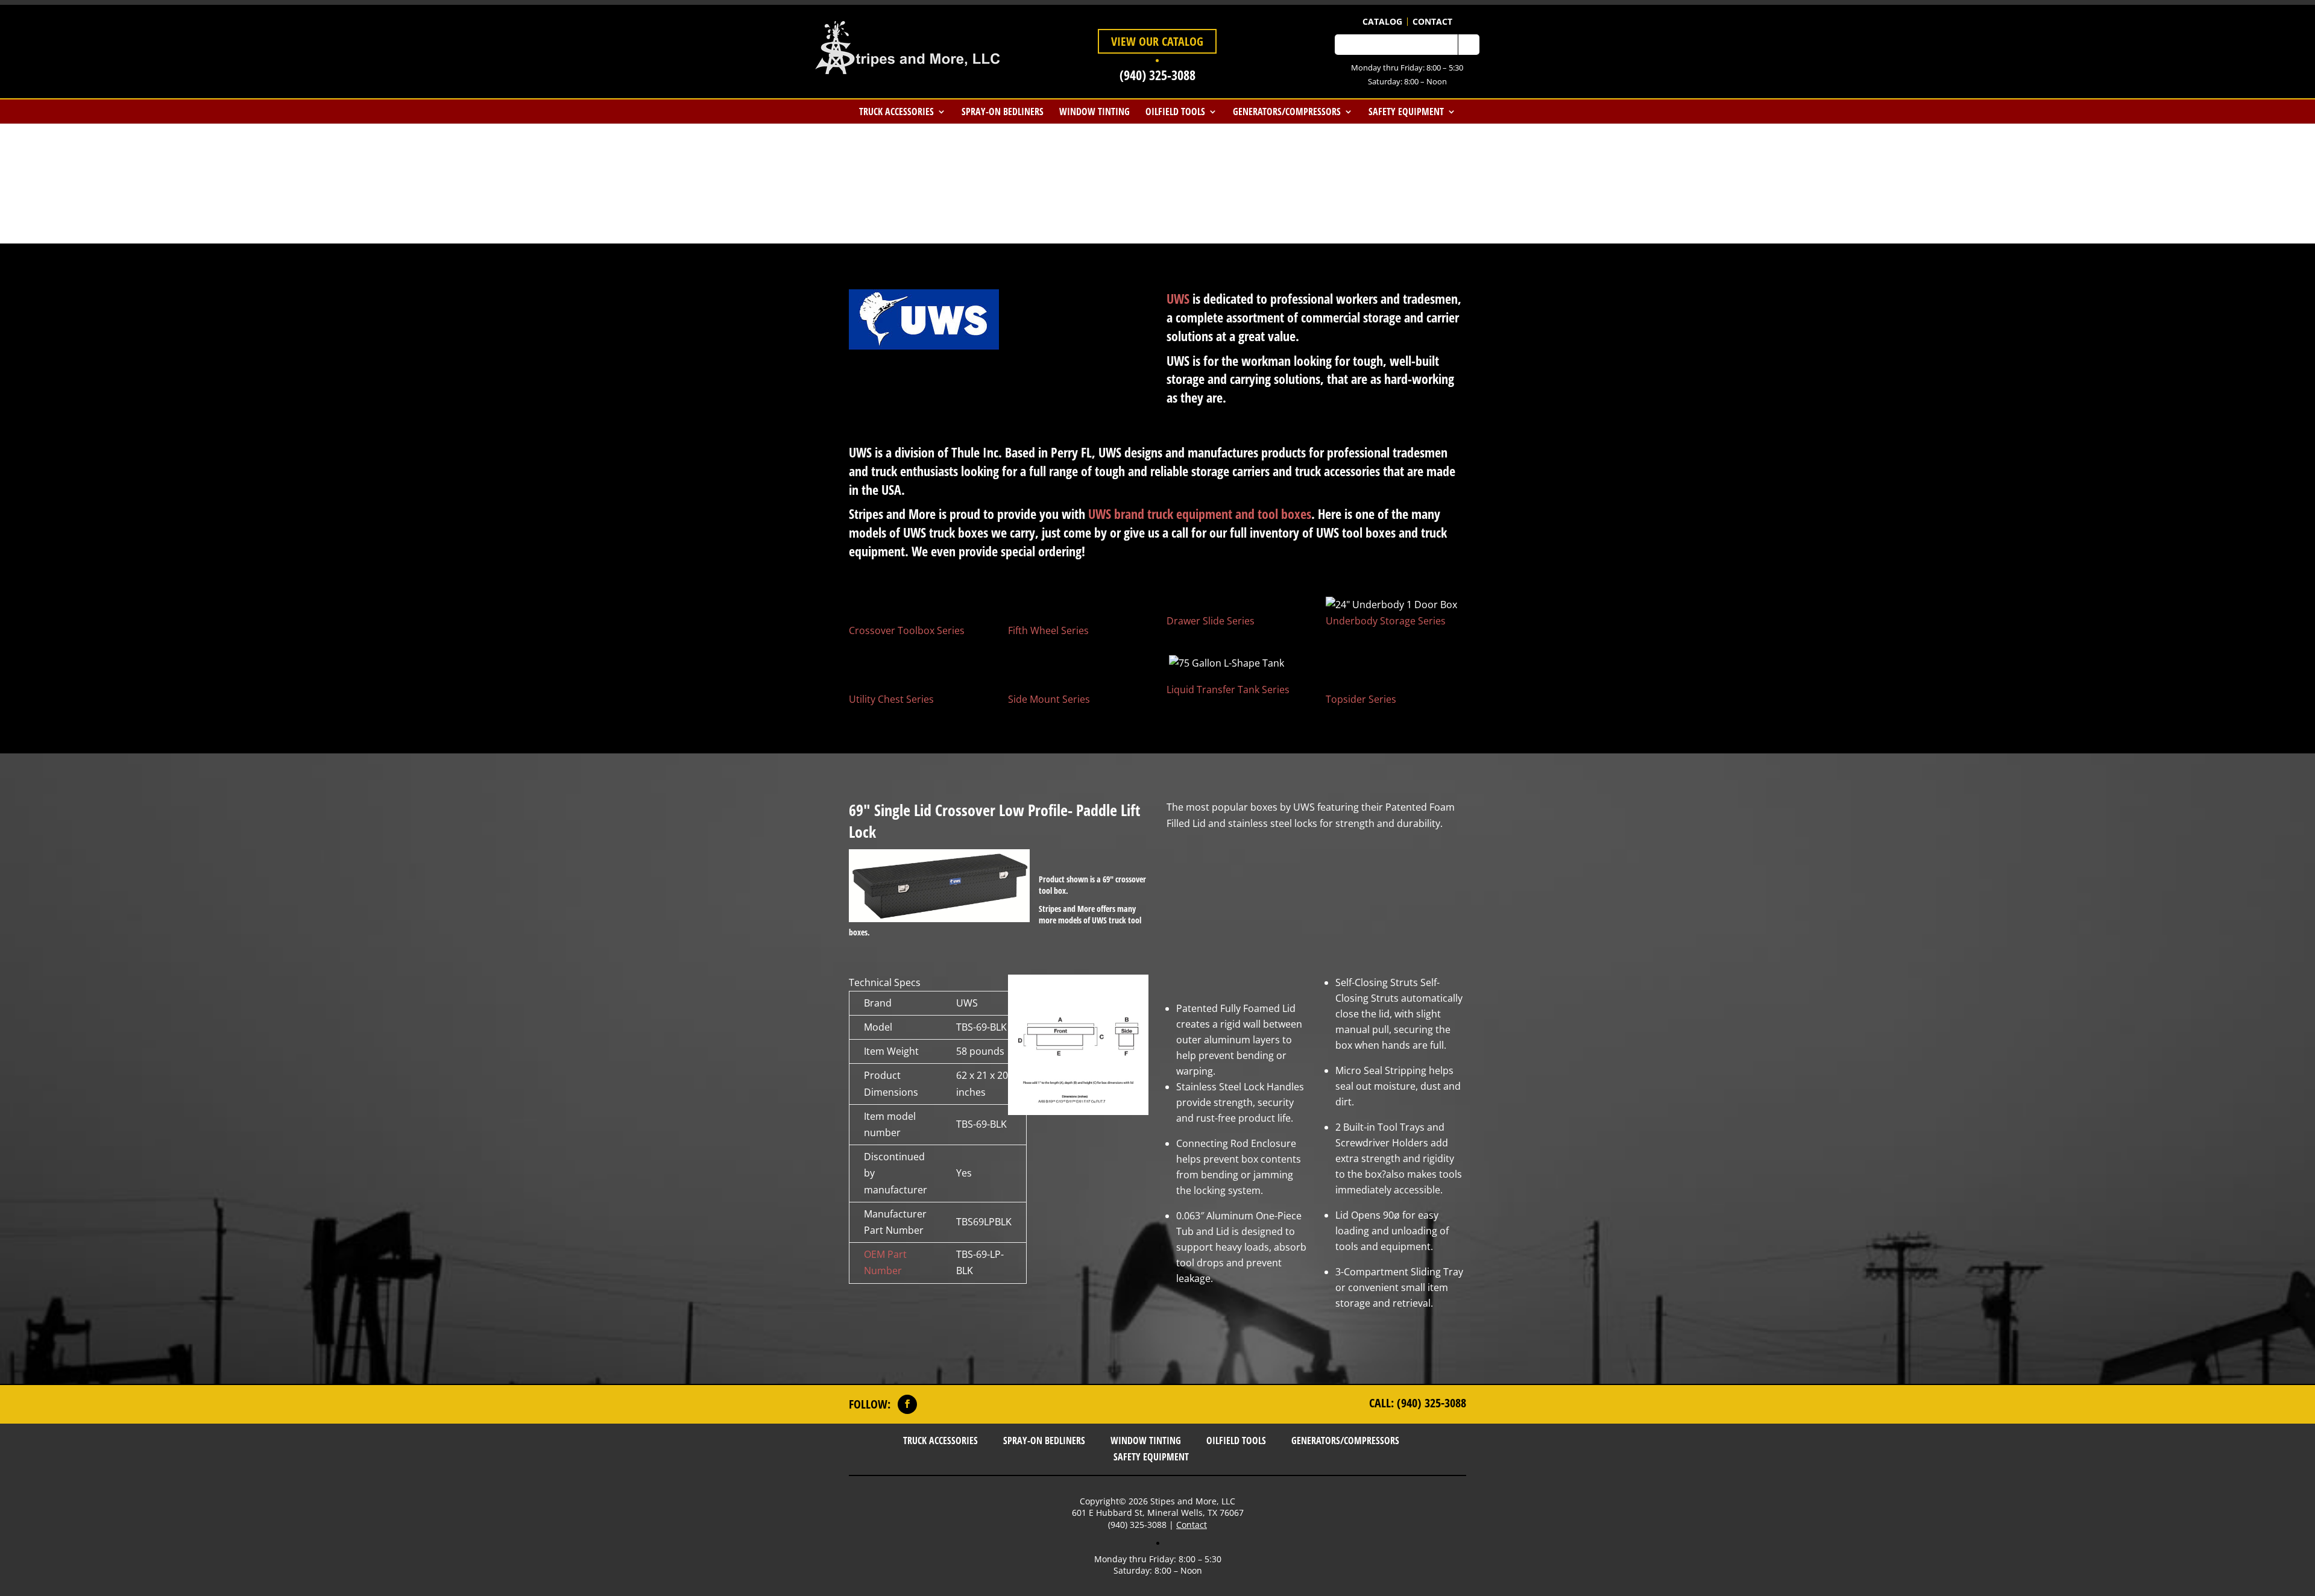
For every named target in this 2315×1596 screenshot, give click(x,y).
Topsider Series (1361, 699)
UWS (1178, 298)
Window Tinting (1095, 112)
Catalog (1382, 22)
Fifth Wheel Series (1048, 630)
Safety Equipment (1406, 112)
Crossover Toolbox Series (907, 630)
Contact (1432, 22)
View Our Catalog (1157, 41)
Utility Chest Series (891, 699)
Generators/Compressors (1287, 112)
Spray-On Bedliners (1003, 112)
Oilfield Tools (1175, 112)
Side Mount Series (1049, 699)
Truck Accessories (896, 112)
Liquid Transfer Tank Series (1228, 690)
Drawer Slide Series (1211, 621)
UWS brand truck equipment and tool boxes (1200, 514)
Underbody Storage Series (1386, 621)
